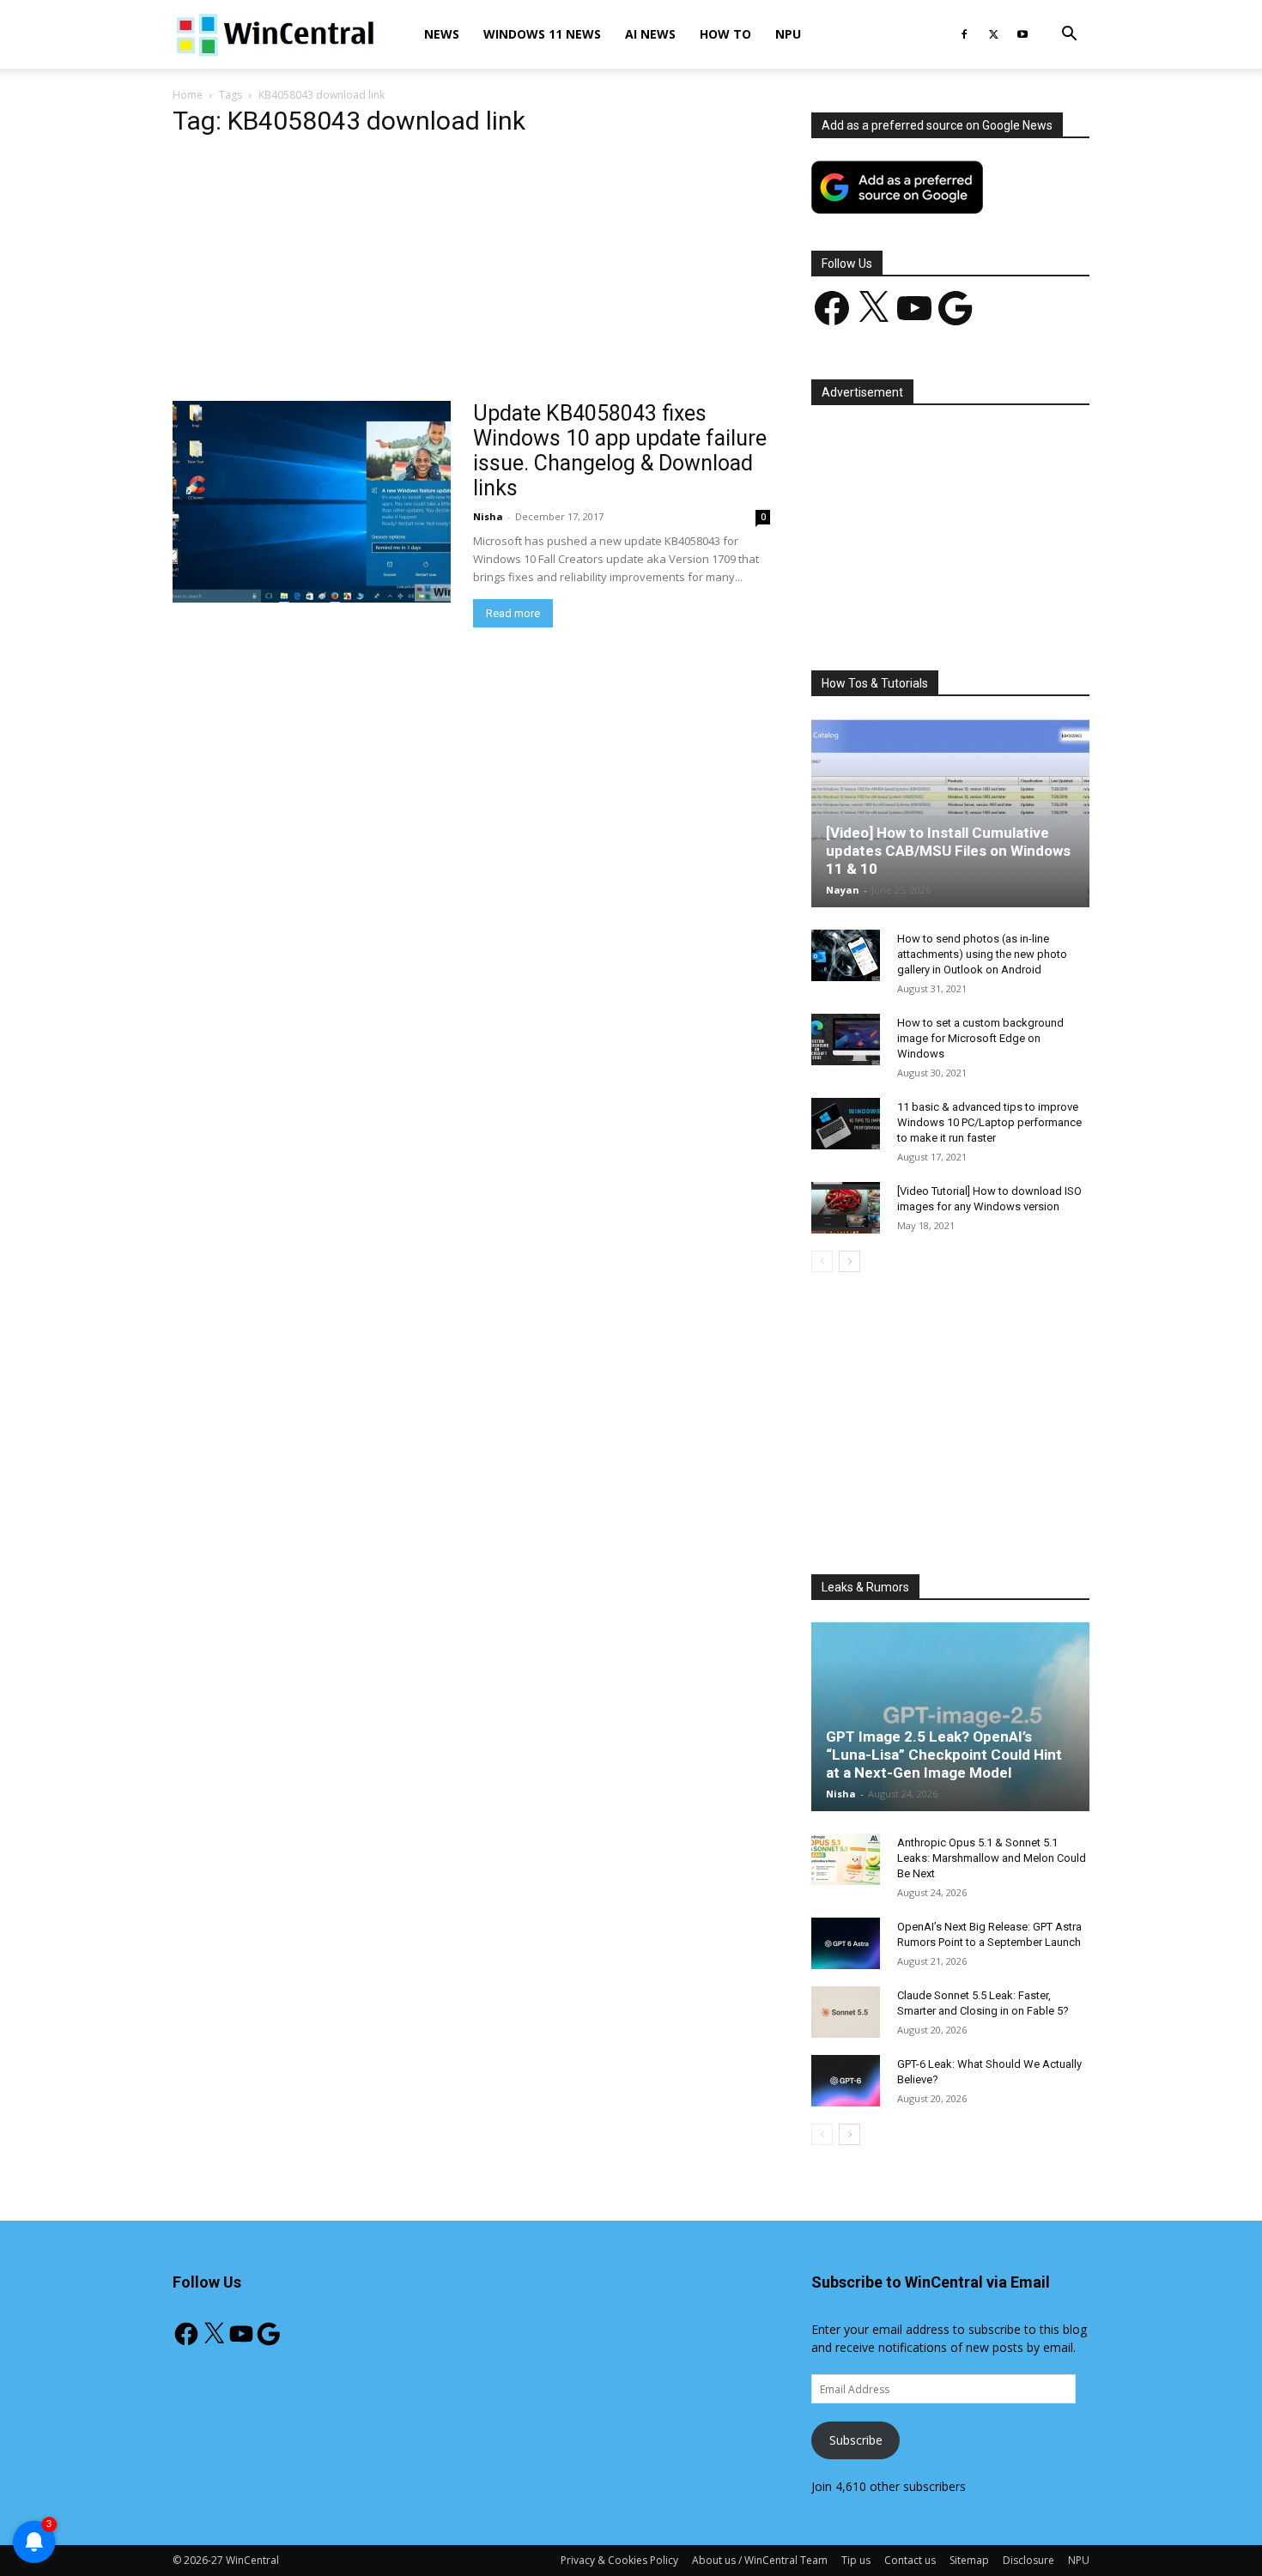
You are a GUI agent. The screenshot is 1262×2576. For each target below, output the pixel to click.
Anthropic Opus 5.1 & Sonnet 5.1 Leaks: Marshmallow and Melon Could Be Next (992, 1858)
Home (188, 95)
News (442, 34)
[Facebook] (964, 34)
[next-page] (849, 1261)
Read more (513, 613)
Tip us (856, 2560)
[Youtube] (1022, 34)
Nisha (488, 516)
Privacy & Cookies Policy (619, 2560)
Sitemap (969, 2560)
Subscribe (856, 2440)
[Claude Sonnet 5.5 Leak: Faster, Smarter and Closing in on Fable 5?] (846, 2012)
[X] (993, 34)
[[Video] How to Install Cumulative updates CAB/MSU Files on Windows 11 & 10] (950, 813)
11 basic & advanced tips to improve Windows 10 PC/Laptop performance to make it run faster (989, 1122)
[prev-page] (822, 1261)
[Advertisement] (471, 274)
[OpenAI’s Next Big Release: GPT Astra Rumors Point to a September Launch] (846, 1943)
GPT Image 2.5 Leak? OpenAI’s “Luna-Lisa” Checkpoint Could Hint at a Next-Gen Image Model (944, 1755)
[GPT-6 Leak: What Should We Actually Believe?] (846, 2081)
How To (725, 34)
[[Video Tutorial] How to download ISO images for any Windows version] (846, 1208)
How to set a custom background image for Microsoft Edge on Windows (980, 1038)
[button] (1069, 36)
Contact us (910, 2560)
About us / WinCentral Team (760, 2560)
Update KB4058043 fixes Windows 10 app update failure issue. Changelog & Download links (620, 451)
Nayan (843, 890)
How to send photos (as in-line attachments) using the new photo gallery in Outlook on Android (982, 954)
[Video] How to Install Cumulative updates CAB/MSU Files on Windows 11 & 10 (948, 851)
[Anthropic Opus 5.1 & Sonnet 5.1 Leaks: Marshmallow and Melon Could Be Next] (846, 1859)
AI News (650, 34)
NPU (788, 34)
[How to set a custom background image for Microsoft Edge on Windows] (846, 1039)
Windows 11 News (542, 34)
